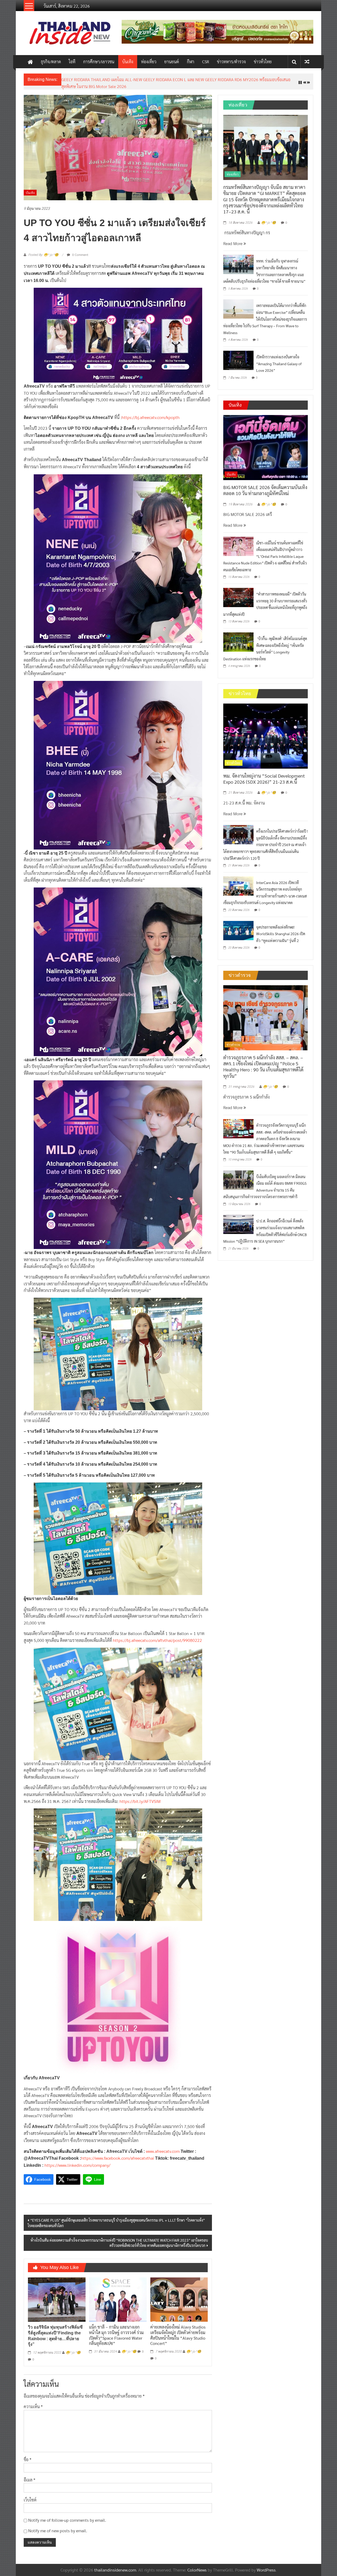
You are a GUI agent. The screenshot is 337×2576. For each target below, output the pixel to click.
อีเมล (29, 2475)
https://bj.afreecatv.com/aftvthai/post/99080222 (157, 1636)
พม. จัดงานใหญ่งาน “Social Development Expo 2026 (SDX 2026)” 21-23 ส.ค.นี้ (131, 79)
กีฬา (191, 62)
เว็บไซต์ (30, 2496)
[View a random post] (307, 62)
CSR (206, 62)
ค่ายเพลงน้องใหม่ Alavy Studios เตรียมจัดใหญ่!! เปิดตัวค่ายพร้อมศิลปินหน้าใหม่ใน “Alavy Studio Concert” (178, 2331)
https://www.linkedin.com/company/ (77, 2161)
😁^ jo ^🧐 (73, 2349)
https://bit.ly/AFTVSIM (140, 1797)
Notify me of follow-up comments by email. (67, 2516)
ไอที (72, 62)
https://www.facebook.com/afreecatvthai (118, 2154)
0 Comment (80, 250)
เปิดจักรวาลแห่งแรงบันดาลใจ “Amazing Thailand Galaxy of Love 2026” (279, 359)
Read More (233, 239)
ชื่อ (28, 2455)
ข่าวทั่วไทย (263, 62)
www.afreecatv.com (163, 2147)
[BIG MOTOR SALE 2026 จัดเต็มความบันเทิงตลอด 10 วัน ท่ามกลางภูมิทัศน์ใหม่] (266, 443)
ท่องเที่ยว (149, 62)
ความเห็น (33, 2402)
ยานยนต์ (172, 62)
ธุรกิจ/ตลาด (51, 62)
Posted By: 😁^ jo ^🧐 (43, 251)
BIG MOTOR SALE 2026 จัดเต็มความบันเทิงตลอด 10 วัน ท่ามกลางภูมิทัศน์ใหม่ (265, 486)
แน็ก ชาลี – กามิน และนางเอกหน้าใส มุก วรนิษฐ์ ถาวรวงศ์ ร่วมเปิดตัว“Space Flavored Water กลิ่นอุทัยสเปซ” (116, 2331)
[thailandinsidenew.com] (30, 62)
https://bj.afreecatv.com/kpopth (151, 413)
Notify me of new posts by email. (58, 2527)
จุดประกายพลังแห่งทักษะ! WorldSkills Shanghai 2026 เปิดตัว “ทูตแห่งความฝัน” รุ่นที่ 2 (281, 930)
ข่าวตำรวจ (233, 1040)
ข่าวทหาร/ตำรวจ (231, 62)
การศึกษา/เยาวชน (99, 62)
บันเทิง (128, 62)
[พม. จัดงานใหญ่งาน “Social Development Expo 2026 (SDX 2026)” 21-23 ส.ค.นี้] (266, 731)
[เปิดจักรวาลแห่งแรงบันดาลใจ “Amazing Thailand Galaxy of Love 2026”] (238, 356)
